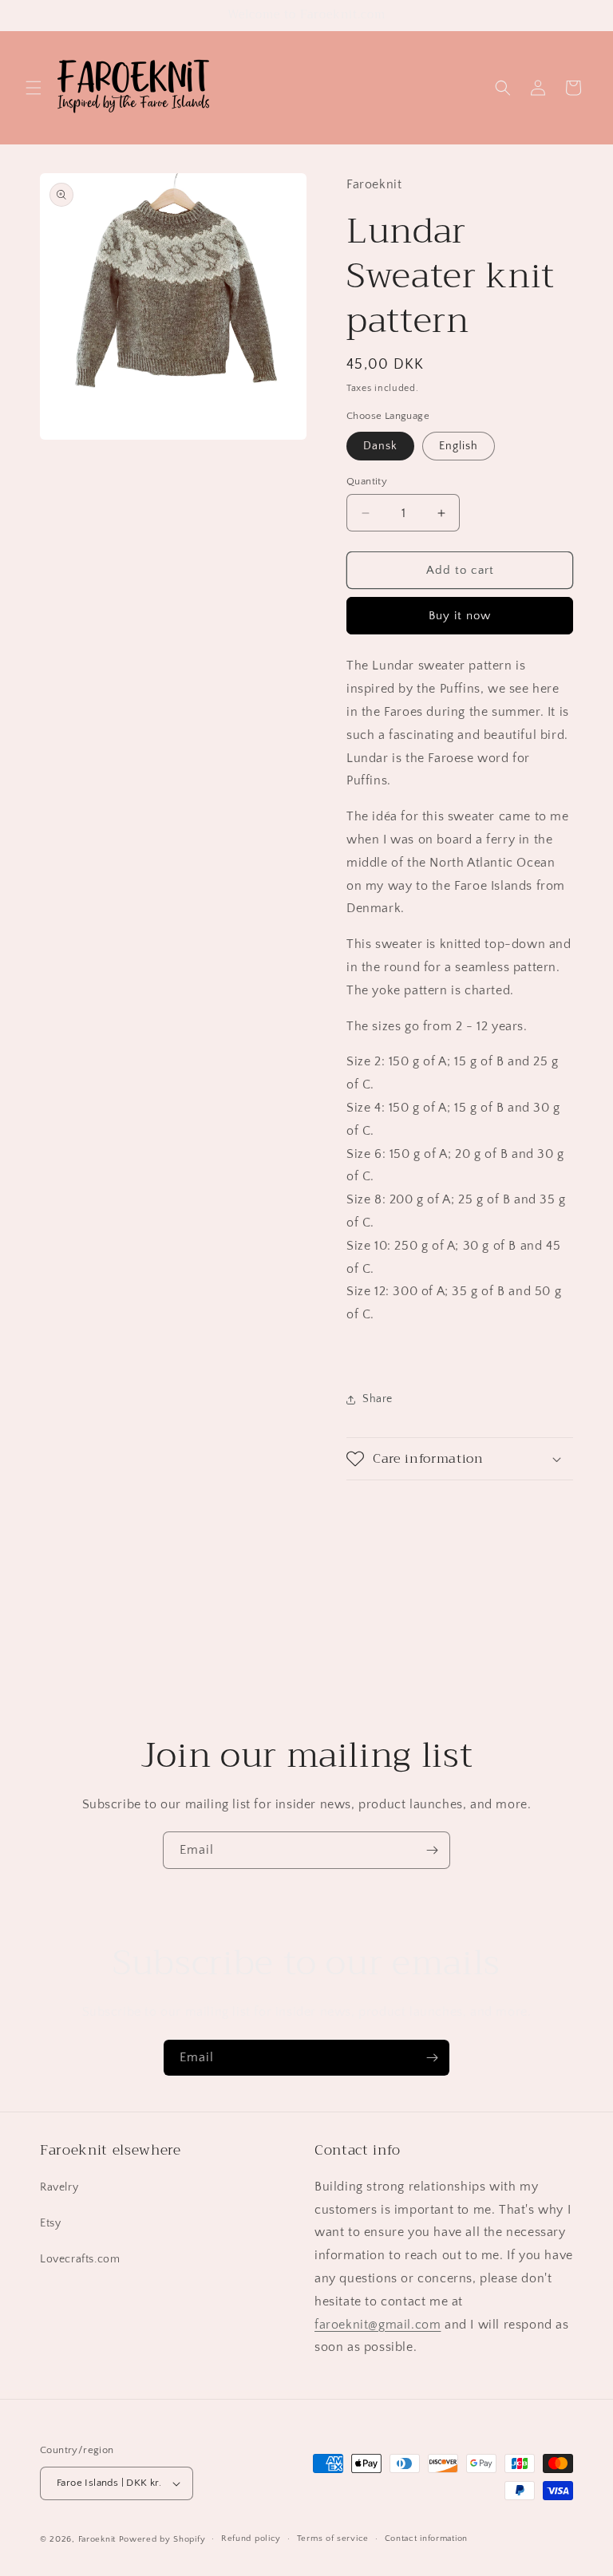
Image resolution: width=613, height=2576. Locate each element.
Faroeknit (97, 2539)
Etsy (50, 2223)
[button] (34, 88)
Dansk (380, 446)
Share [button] (378, 1399)
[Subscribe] (432, 1850)
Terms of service (333, 2538)
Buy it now (460, 616)
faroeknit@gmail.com (378, 2325)
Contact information (426, 2538)
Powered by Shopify (162, 2539)
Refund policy (251, 2538)
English (459, 446)
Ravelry (59, 2187)
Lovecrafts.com (80, 2259)
